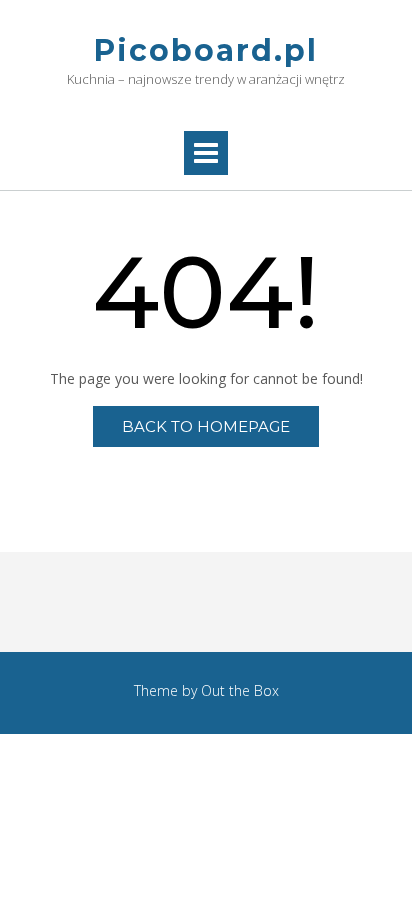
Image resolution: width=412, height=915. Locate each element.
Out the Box (240, 690)
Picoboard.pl (206, 50)
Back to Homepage (206, 426)
